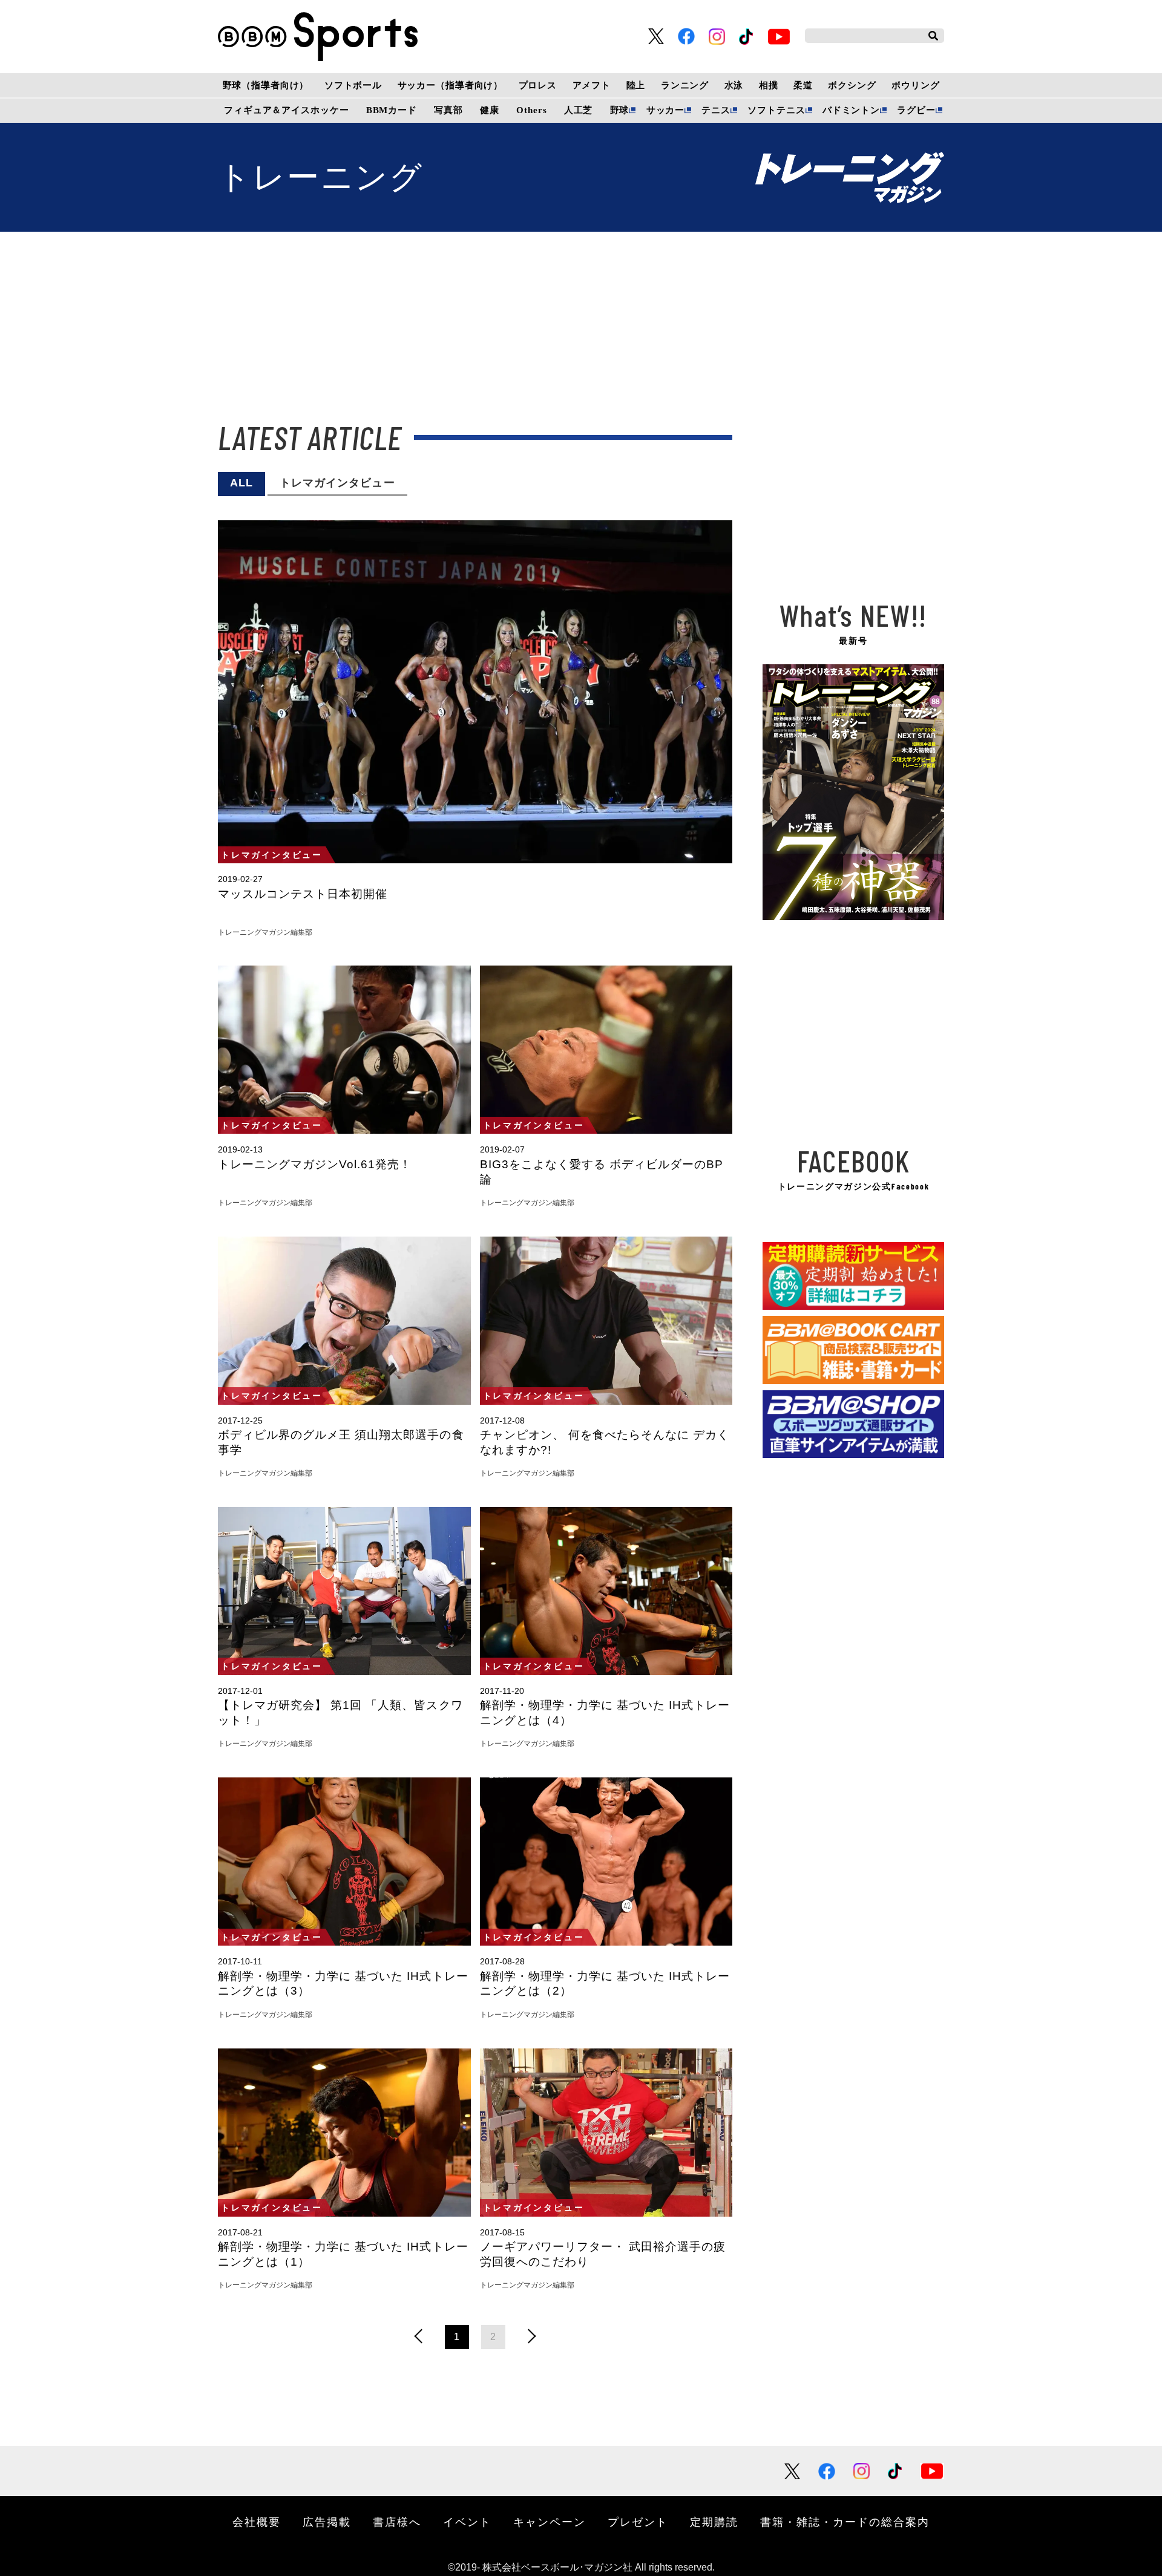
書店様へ (397, 2522)
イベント (467, 2522)
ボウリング (915, 85)
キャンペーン (550, 2522)
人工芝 (579, 110)
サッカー (665, 110)
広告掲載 (327, 2522)
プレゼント (638, 2522)
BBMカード (392, 110)
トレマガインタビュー (337, 483)
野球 (620, 110)
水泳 (734, 85)
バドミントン (851, 110)
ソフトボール (353, 85)
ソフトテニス (776, 110)
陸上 (636, 85)
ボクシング (852, 85)
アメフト (592, 85)
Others (531, 110)
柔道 (803, 85)
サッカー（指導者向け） (451, 85)
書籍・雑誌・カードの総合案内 (845, 2522)
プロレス (538, 85)
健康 (490, 110)
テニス (716, 110)
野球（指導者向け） (266, 85)
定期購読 (714, 2522)
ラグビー (916, 110)
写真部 (448, 110)
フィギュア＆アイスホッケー (286, 110)
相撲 (769, 85)
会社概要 (257, 2522)
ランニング (685, 85)
